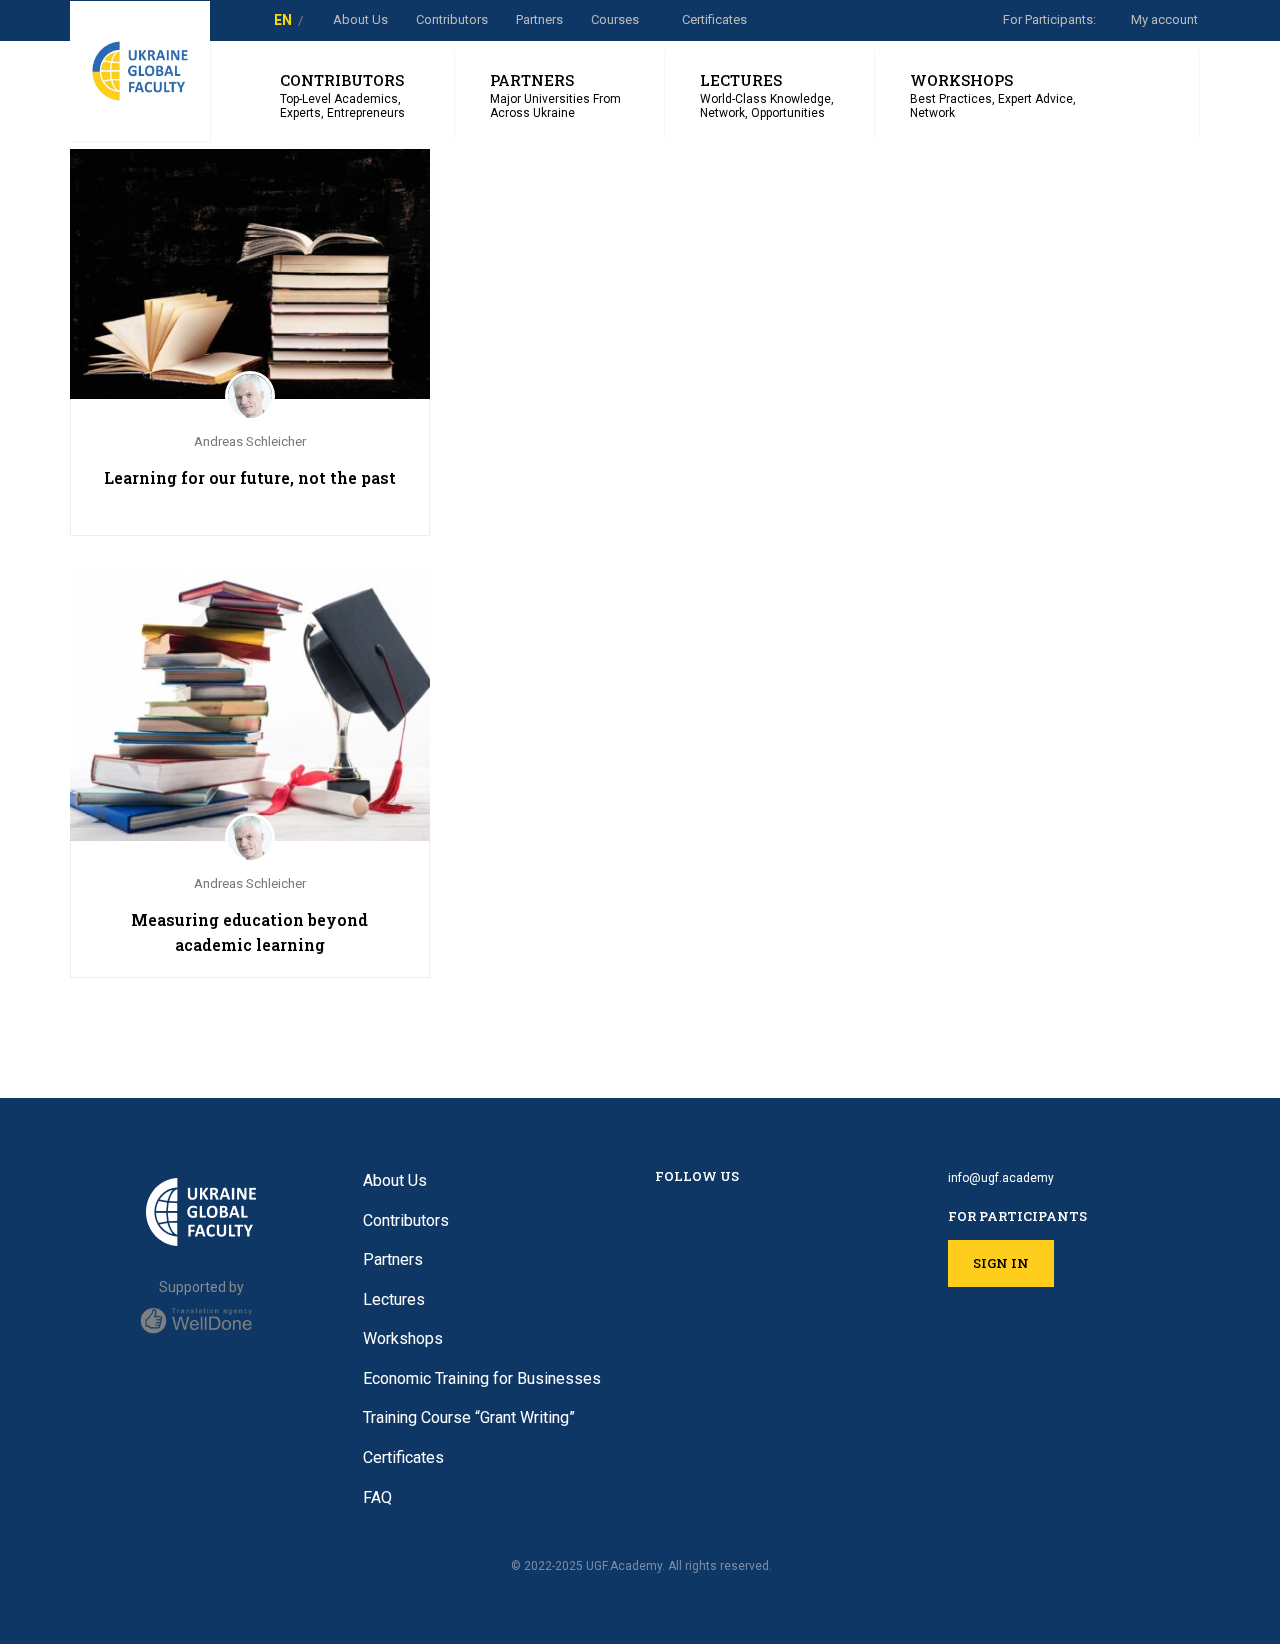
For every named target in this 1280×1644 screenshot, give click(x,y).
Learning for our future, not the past (250, 477)
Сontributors (452, 19)
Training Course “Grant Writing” (469, 1417)
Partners (539, 19)
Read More (249, 263)
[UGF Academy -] (140, 71)
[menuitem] (283, 20)
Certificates (714, 19)
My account (1164, 19)
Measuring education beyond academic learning (249, 932)
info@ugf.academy (1001, 1178)
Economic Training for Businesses (482, 1378)
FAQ (377, 1497)
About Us (360, 19)
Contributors (406, 1220)
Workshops (403, 1338)
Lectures (394, 1299)
